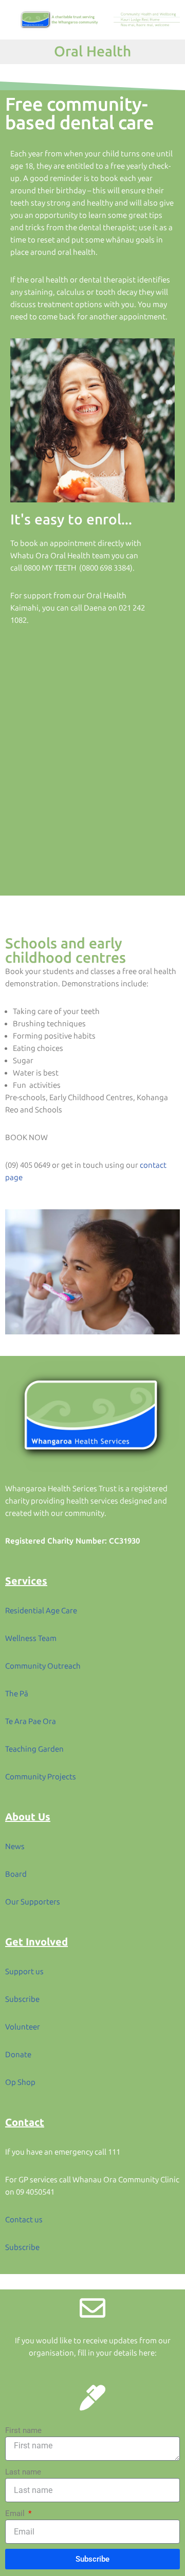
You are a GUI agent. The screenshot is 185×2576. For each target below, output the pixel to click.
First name (23, 2430)
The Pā (17, 1694)
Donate (18, 2055)
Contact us (24, 2220)
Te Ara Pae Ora (31, 1721)
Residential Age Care (41, 1611)
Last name (23, 2472)
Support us (24, 1972)
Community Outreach (43, 1666)
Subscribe (22, 1999)
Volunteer (23, 2027)
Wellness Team (31, 1638)
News (15, 1847)
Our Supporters (33, 1902)
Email (16, 2513)
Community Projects (41, 1777)
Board (16, 1874)
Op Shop (20, 2082)
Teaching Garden (34, 1749)
